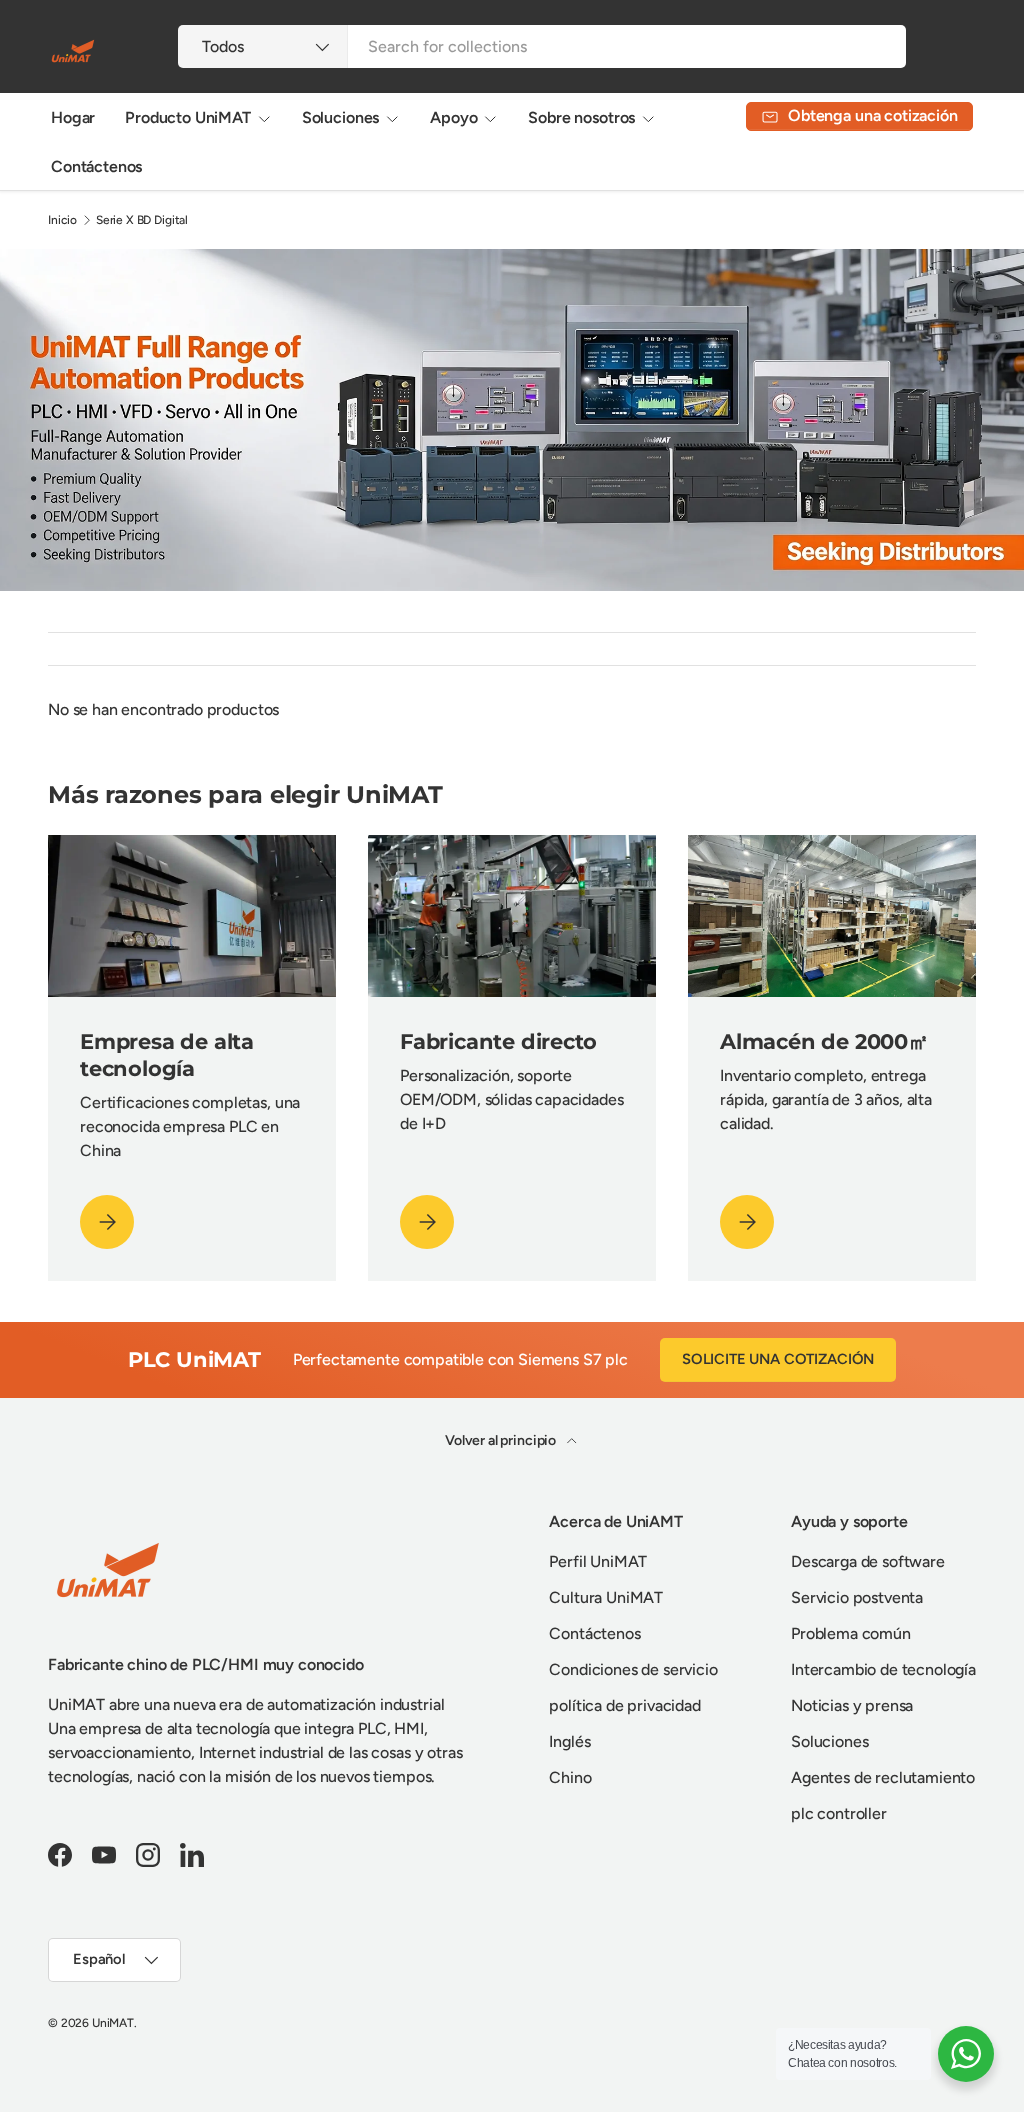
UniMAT (113, 2023)
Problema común (851, 1633)
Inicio (62, 220)
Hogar (73, 117)
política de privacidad (624, 1705)
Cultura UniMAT (606, 1597)
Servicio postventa (857, 1597)
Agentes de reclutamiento (883, 1777)
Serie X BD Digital (142, 220)
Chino (570, 1777)
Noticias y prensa (852, 1705)
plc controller (839, 1813)
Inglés (569, 1741)
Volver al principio (502, 1440)
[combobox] (541, 46)
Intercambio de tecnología (883, 1669)
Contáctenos (96, 166)
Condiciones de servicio (633, 1669)
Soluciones (829, 1741)
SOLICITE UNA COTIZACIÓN (778, 1359)
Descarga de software (868, 1561)
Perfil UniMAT (598, 1561)
